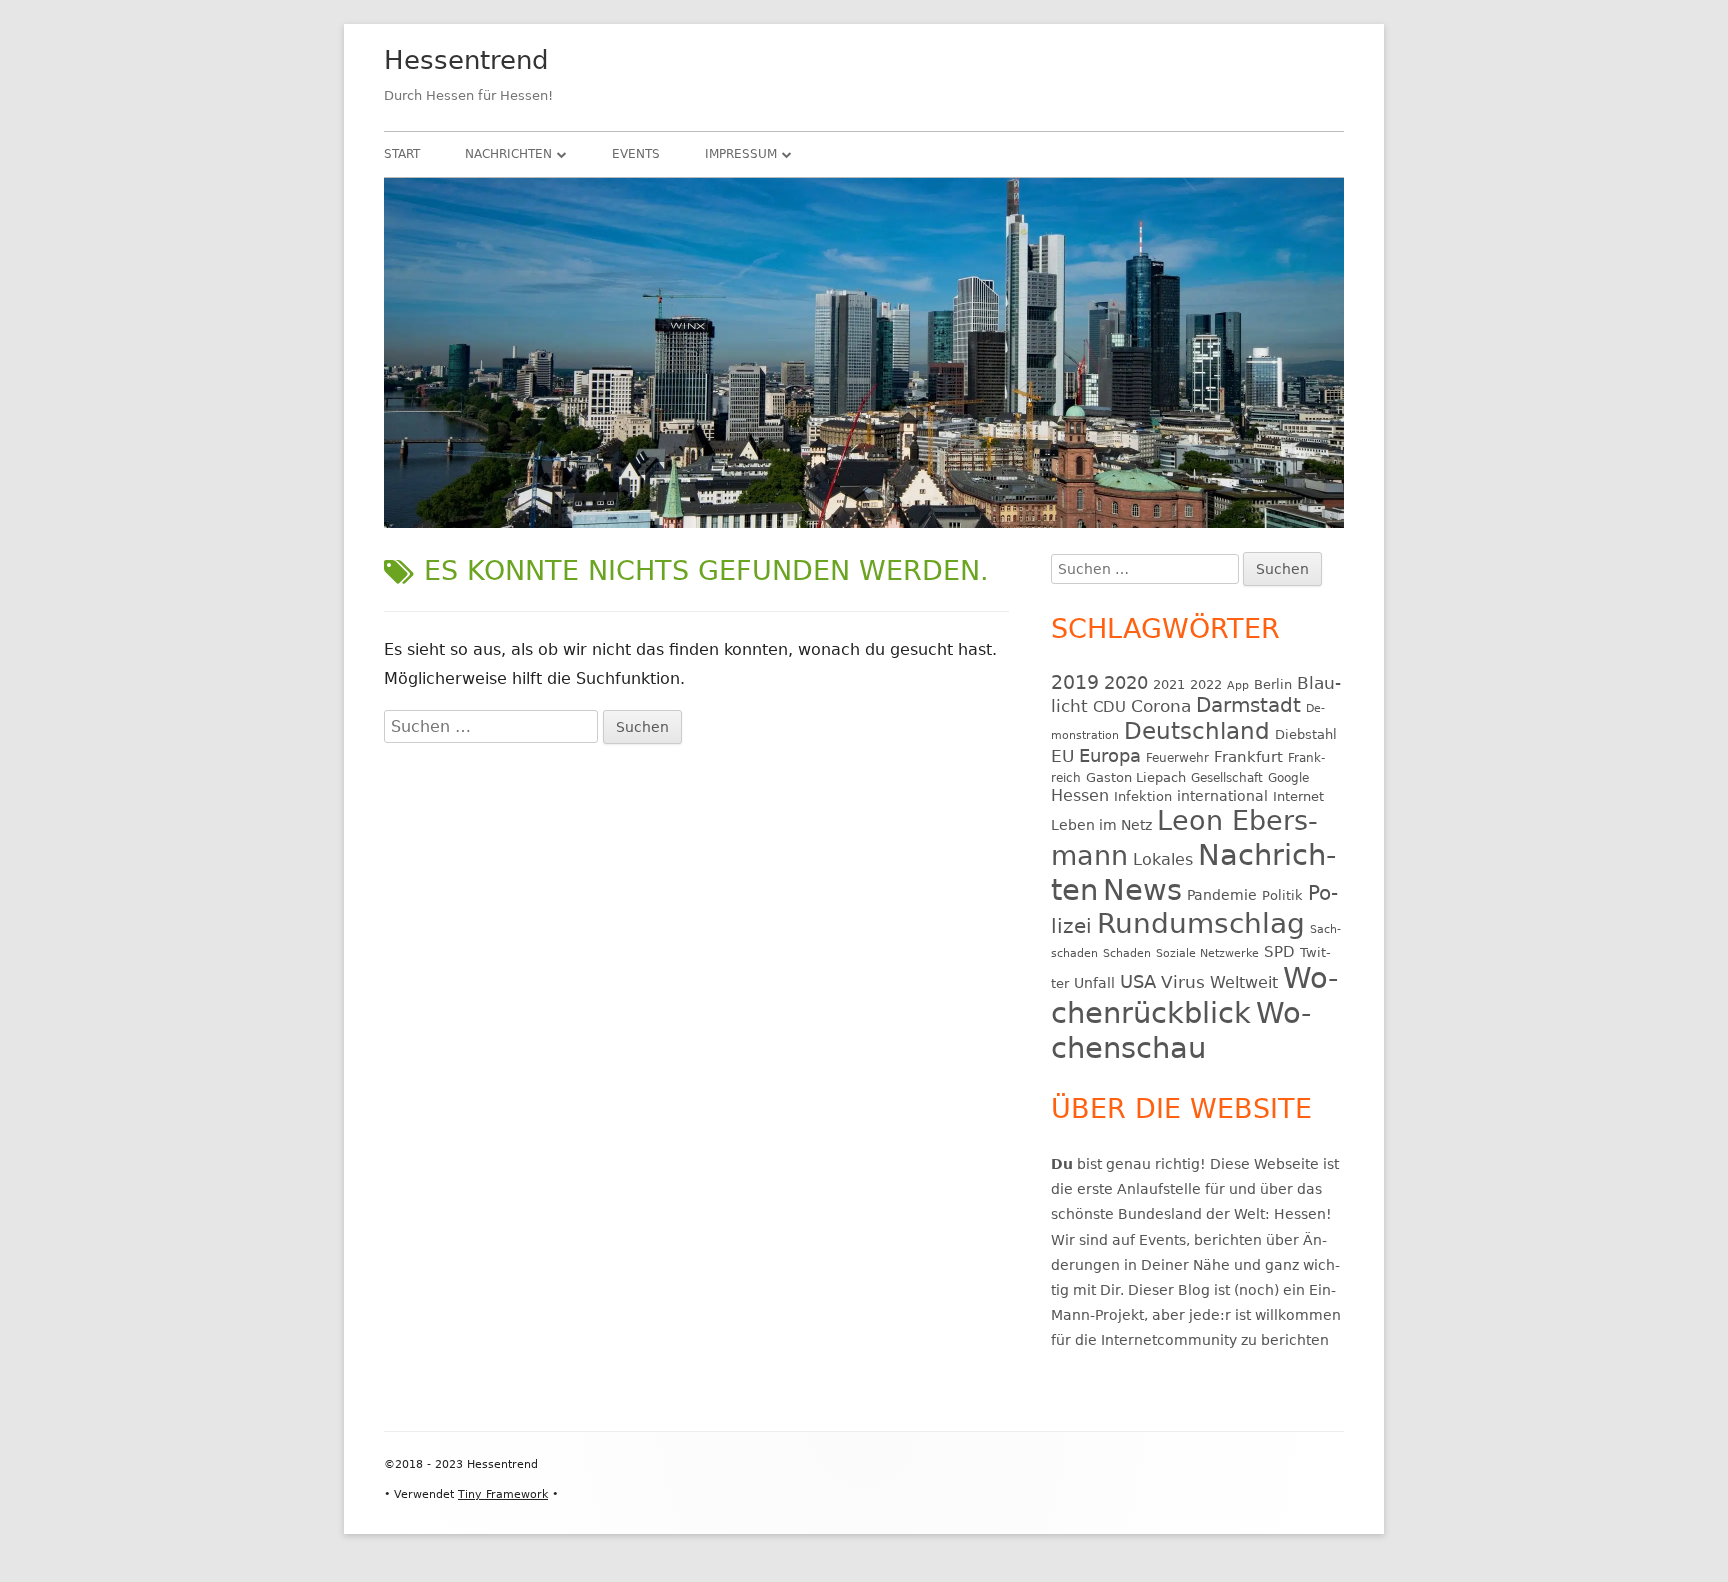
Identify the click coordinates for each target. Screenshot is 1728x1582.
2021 (1169, 684)
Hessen (1080, 796)
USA (1138, 981)
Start (402, 154)
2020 (1126, 682)
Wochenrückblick (1194, 995)
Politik (1282, 895)
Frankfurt (1248, 756)
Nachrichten (508, 154)
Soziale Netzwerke (1207, 953)
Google (1288, 778)
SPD (1279, 951)
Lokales (1163, 859)
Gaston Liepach (1136, 777)
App (1238, 685)
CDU (1109, 706)
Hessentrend (466, 60)
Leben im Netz (1101, 825)
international (1222, 796)
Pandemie (1222, 895)
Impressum (741, 154)
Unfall (1094, 983)
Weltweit (1244, 983)
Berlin (1273, 684)
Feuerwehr (1177, 758)
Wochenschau (1181, 1030)
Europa (1110, 756)
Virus (1183, 982)
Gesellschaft (1227, 778)
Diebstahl (1306, 734)
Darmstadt (1248, 705)
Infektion (1143, 796)
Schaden (1127, 953)
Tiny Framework (503, 1494)
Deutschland (1197, 731)
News (1142, 890)
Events (636, 154)
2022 (1206, 684)
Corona (1161, 706)
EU (1062, 756)
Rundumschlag (1201, 923)
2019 (1075, 682)
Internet (1298, 796)
